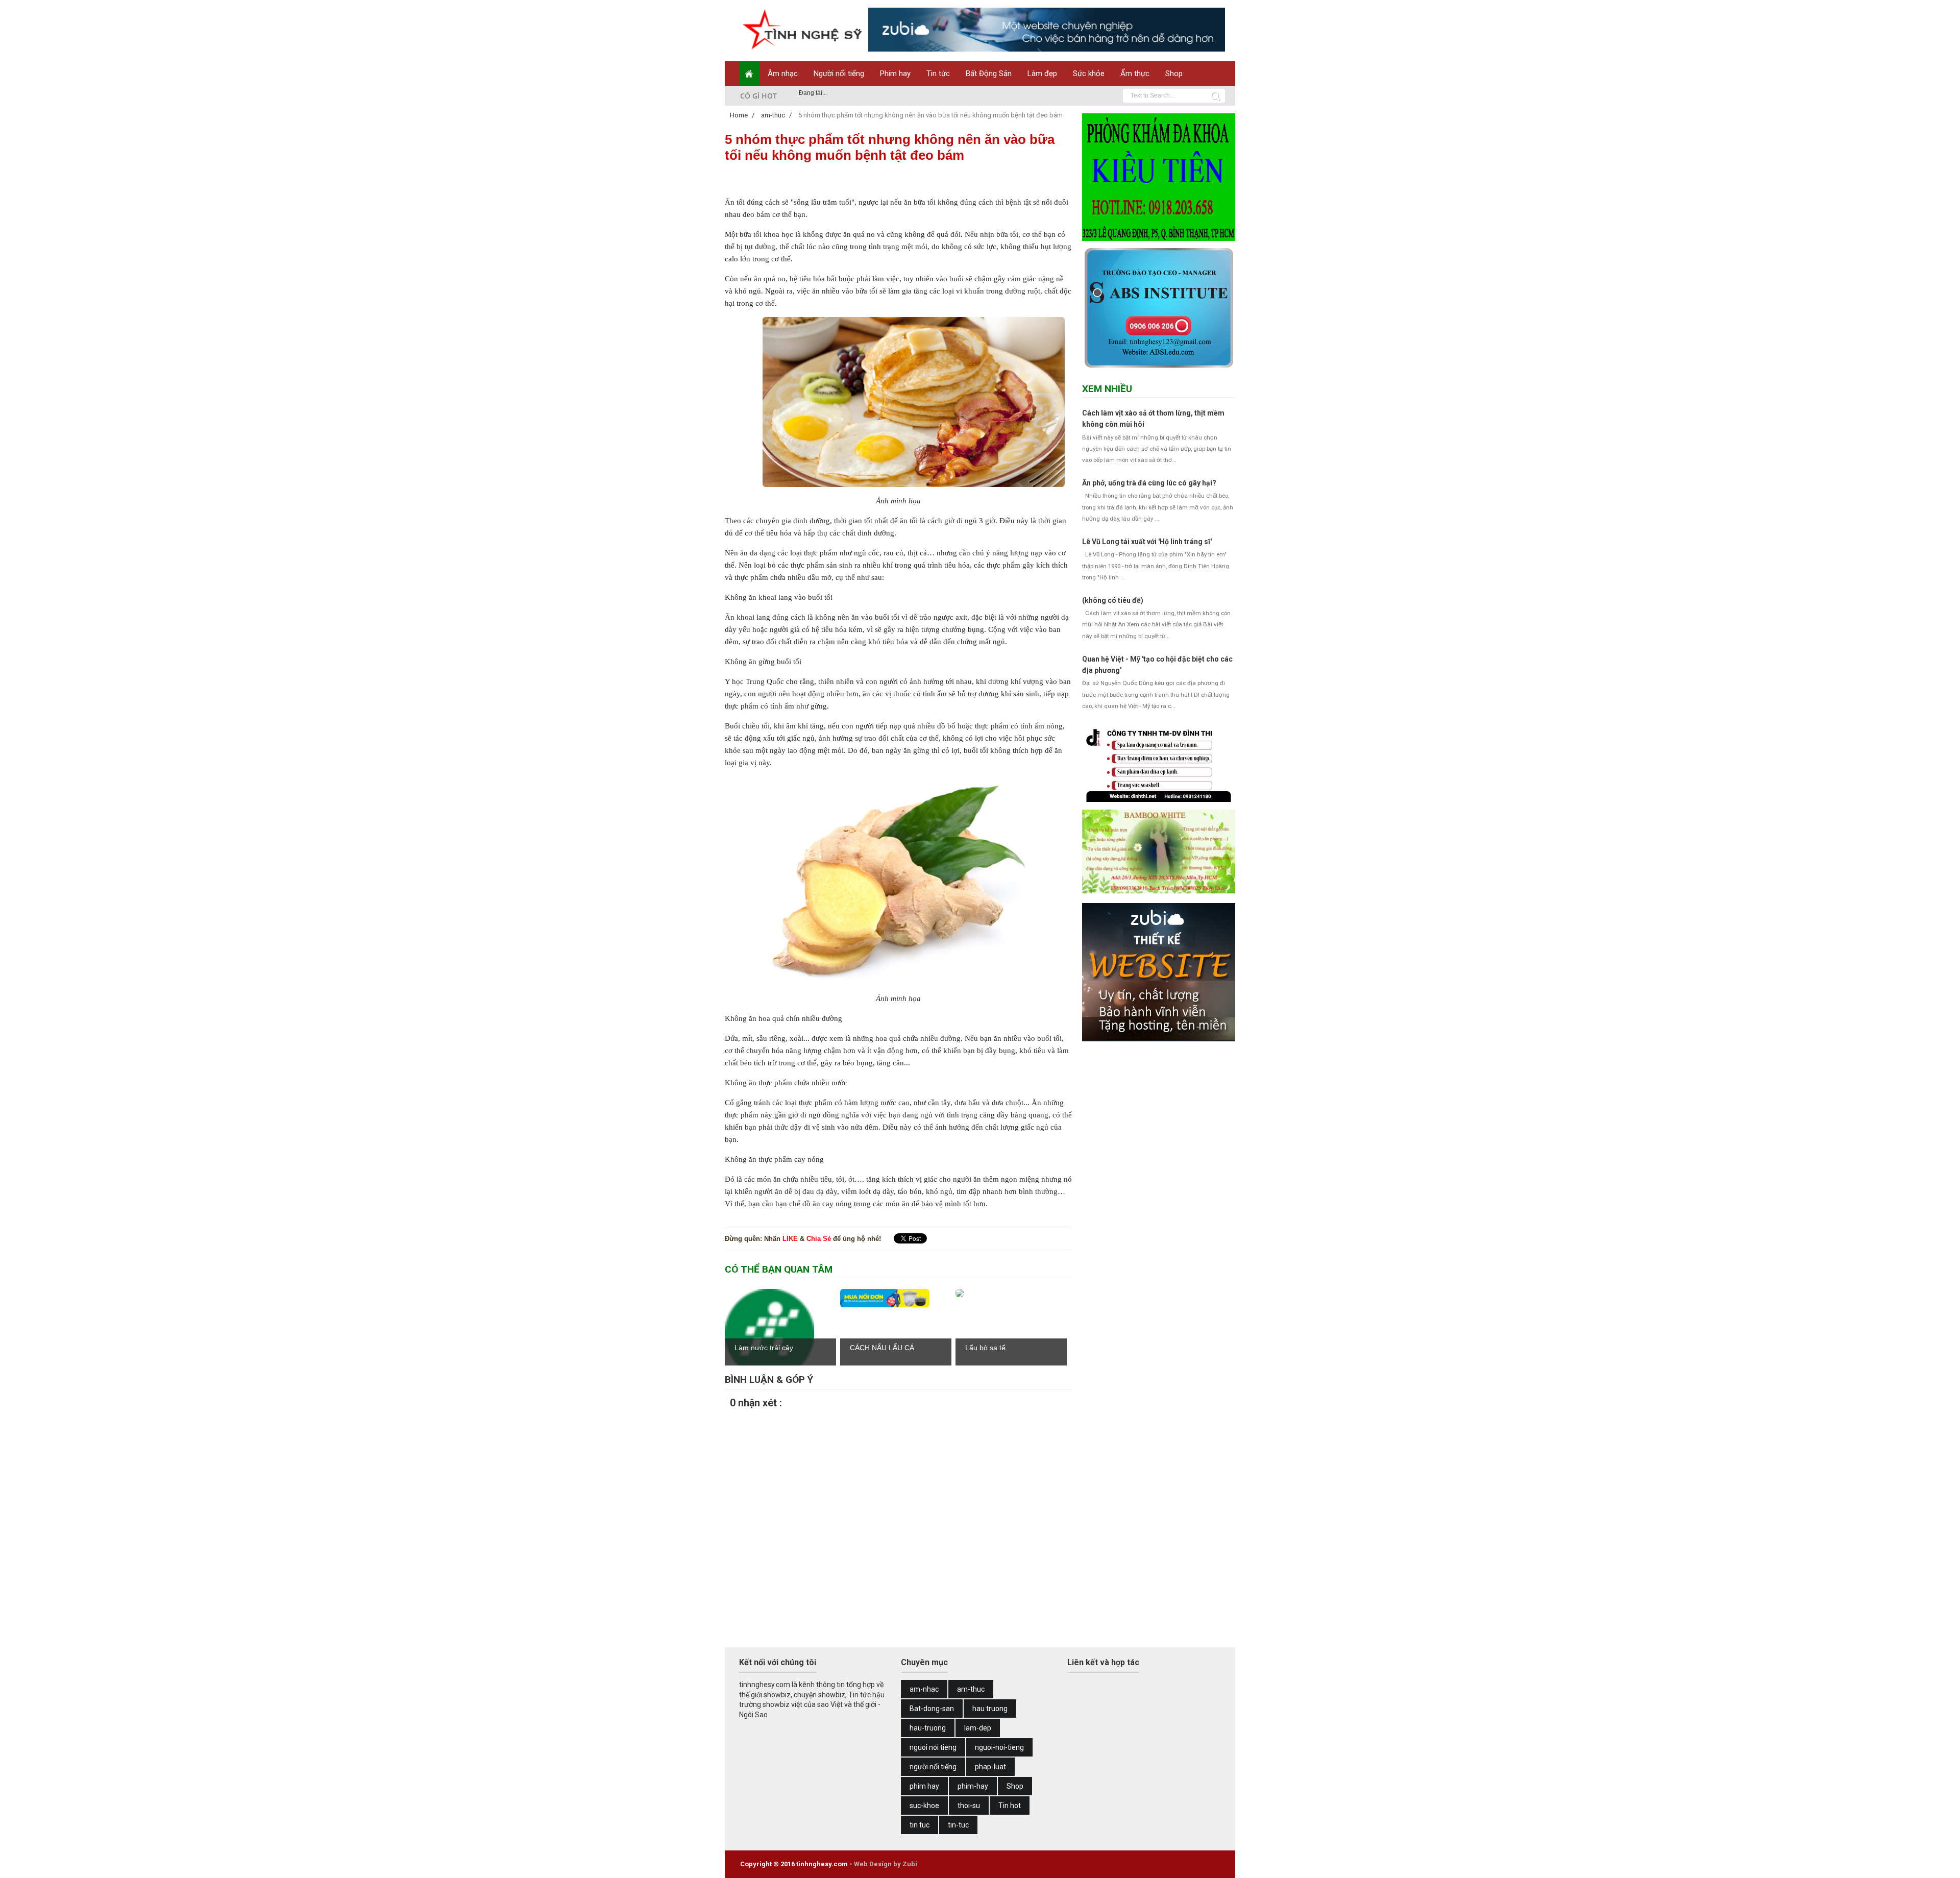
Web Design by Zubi (886, 1864)
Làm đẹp (1042, 74)
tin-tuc (958, 1825)
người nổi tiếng (933, 1767)
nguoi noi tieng (933, 1747)
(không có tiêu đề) (1113, 600)
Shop (1174, 74)
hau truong (990, 1709)
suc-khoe (924, 1806)
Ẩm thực (1135, 74)
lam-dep (978, 1728)
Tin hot (1010, 1806)
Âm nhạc (783, 74)
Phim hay (895, 74)
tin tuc (920, 1825)
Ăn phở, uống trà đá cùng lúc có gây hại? (1149, 483)
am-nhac (924, 1689)
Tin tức (938, 74)
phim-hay (973, 1786)
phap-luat (990, 1767)
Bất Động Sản (989, 74)
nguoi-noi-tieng (999, 1747)
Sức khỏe (1089, 74)
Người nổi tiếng (839, 74)
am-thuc (971, 1689)
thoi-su (969, 1806)
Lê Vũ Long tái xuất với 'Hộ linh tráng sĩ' (1147, 542)
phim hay (924, 1786)
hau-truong (928, 1728)
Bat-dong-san (932, 1709)
